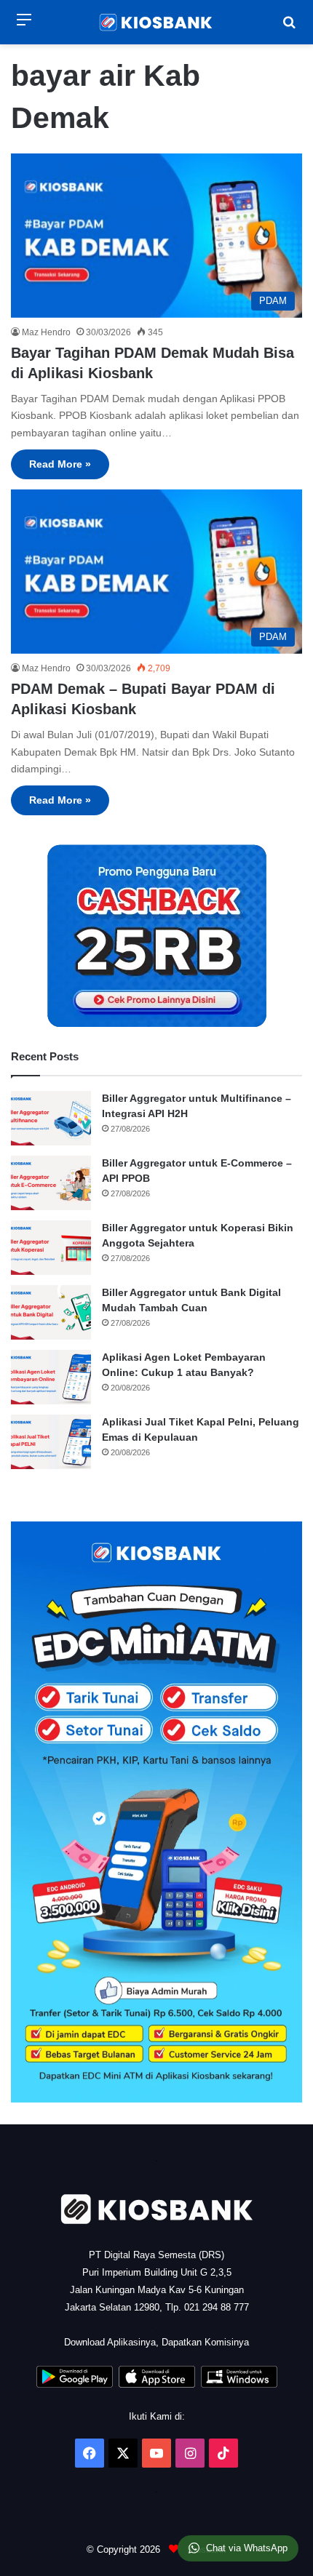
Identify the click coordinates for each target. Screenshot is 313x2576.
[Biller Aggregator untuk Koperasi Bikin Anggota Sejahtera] (51, 1248)
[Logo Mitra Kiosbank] (156, 22)
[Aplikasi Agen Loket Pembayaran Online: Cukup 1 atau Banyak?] (51, 1377)
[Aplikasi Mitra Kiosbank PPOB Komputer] (239, 2384)
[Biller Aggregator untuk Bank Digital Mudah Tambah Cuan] (51, 1312)
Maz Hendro (46, 332)
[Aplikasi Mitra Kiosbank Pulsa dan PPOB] (75, 2384)
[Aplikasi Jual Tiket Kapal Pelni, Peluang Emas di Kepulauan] (51, 1442)
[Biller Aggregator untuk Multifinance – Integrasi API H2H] (51, 1118)
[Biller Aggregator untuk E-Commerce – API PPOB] (51, 1183)
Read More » (60, 464)
